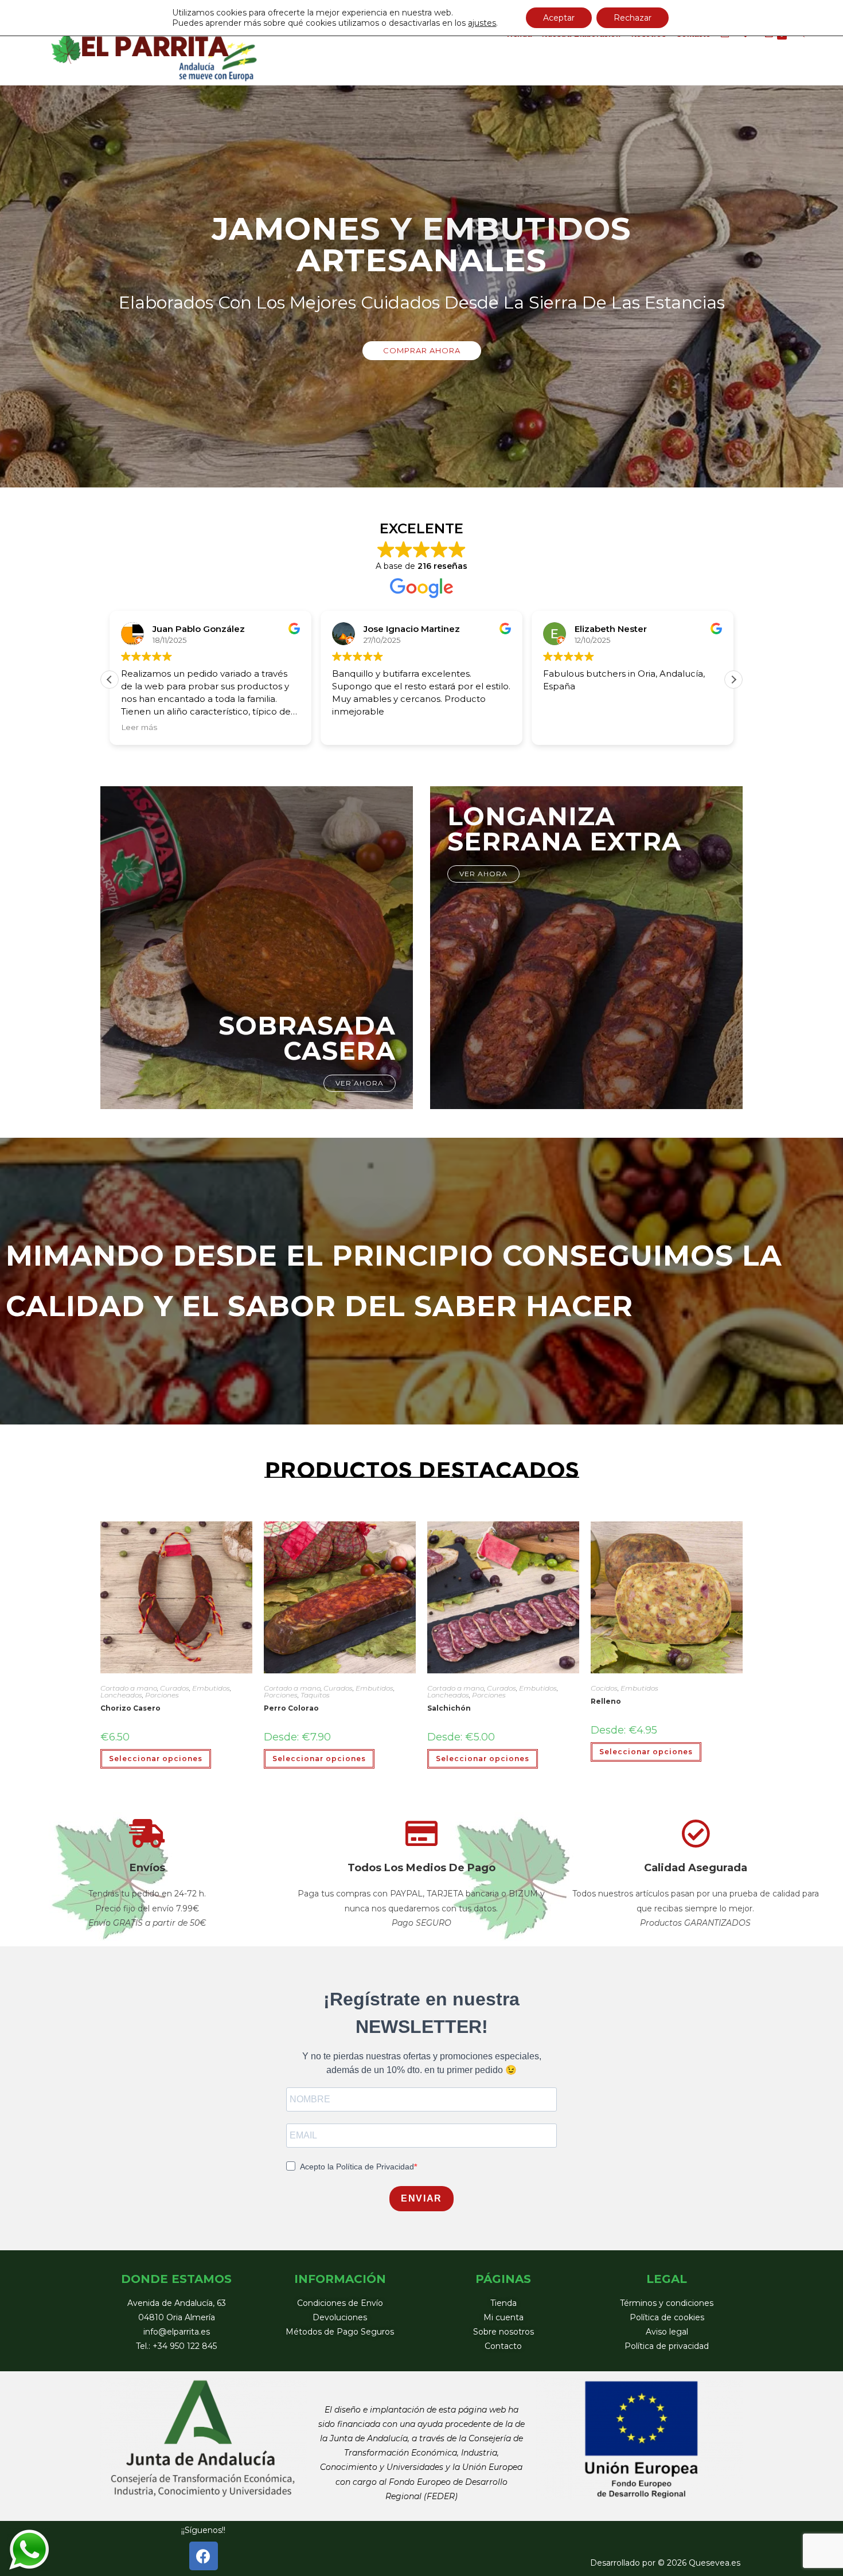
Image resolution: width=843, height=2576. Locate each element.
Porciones (162, 1695)
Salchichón (449, 1708)
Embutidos (211, 1688)
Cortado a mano (129, 1688)
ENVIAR (421, 2198)
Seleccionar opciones (156, 1759)
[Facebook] (204, 2556)
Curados (175, 1688)
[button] (422, 351)
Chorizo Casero (130, 1708)
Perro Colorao (291, 1708)
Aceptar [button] (559, 18)
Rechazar (633, 18)
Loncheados (121, 1695)
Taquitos (315, 1695)
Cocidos (604, 1688)
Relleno (606, 1701)
